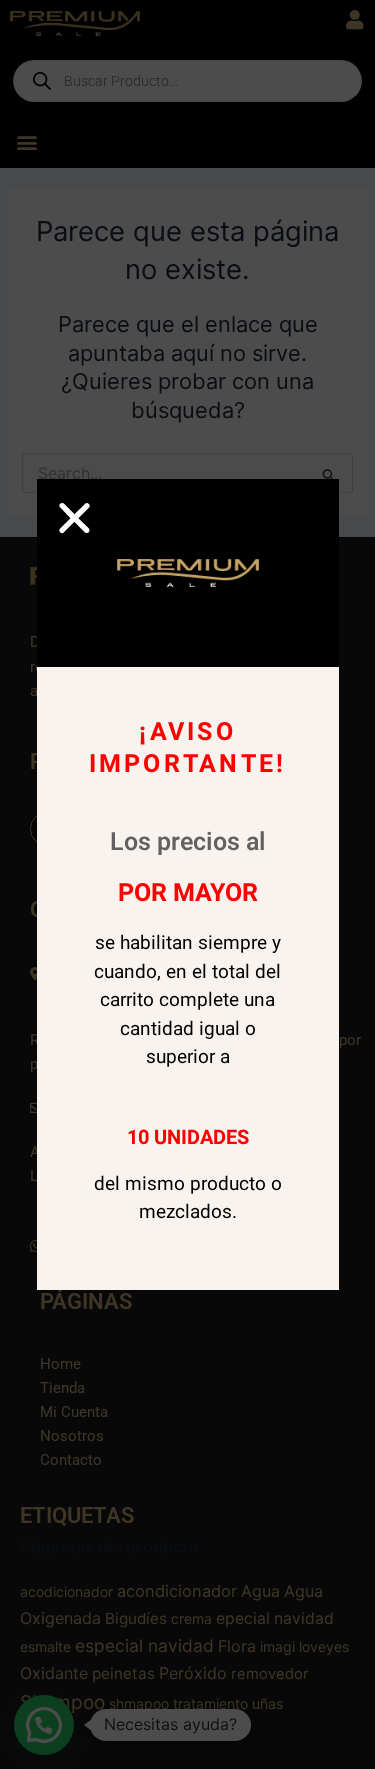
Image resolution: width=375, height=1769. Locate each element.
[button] (74, 517)
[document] (187, 884)
